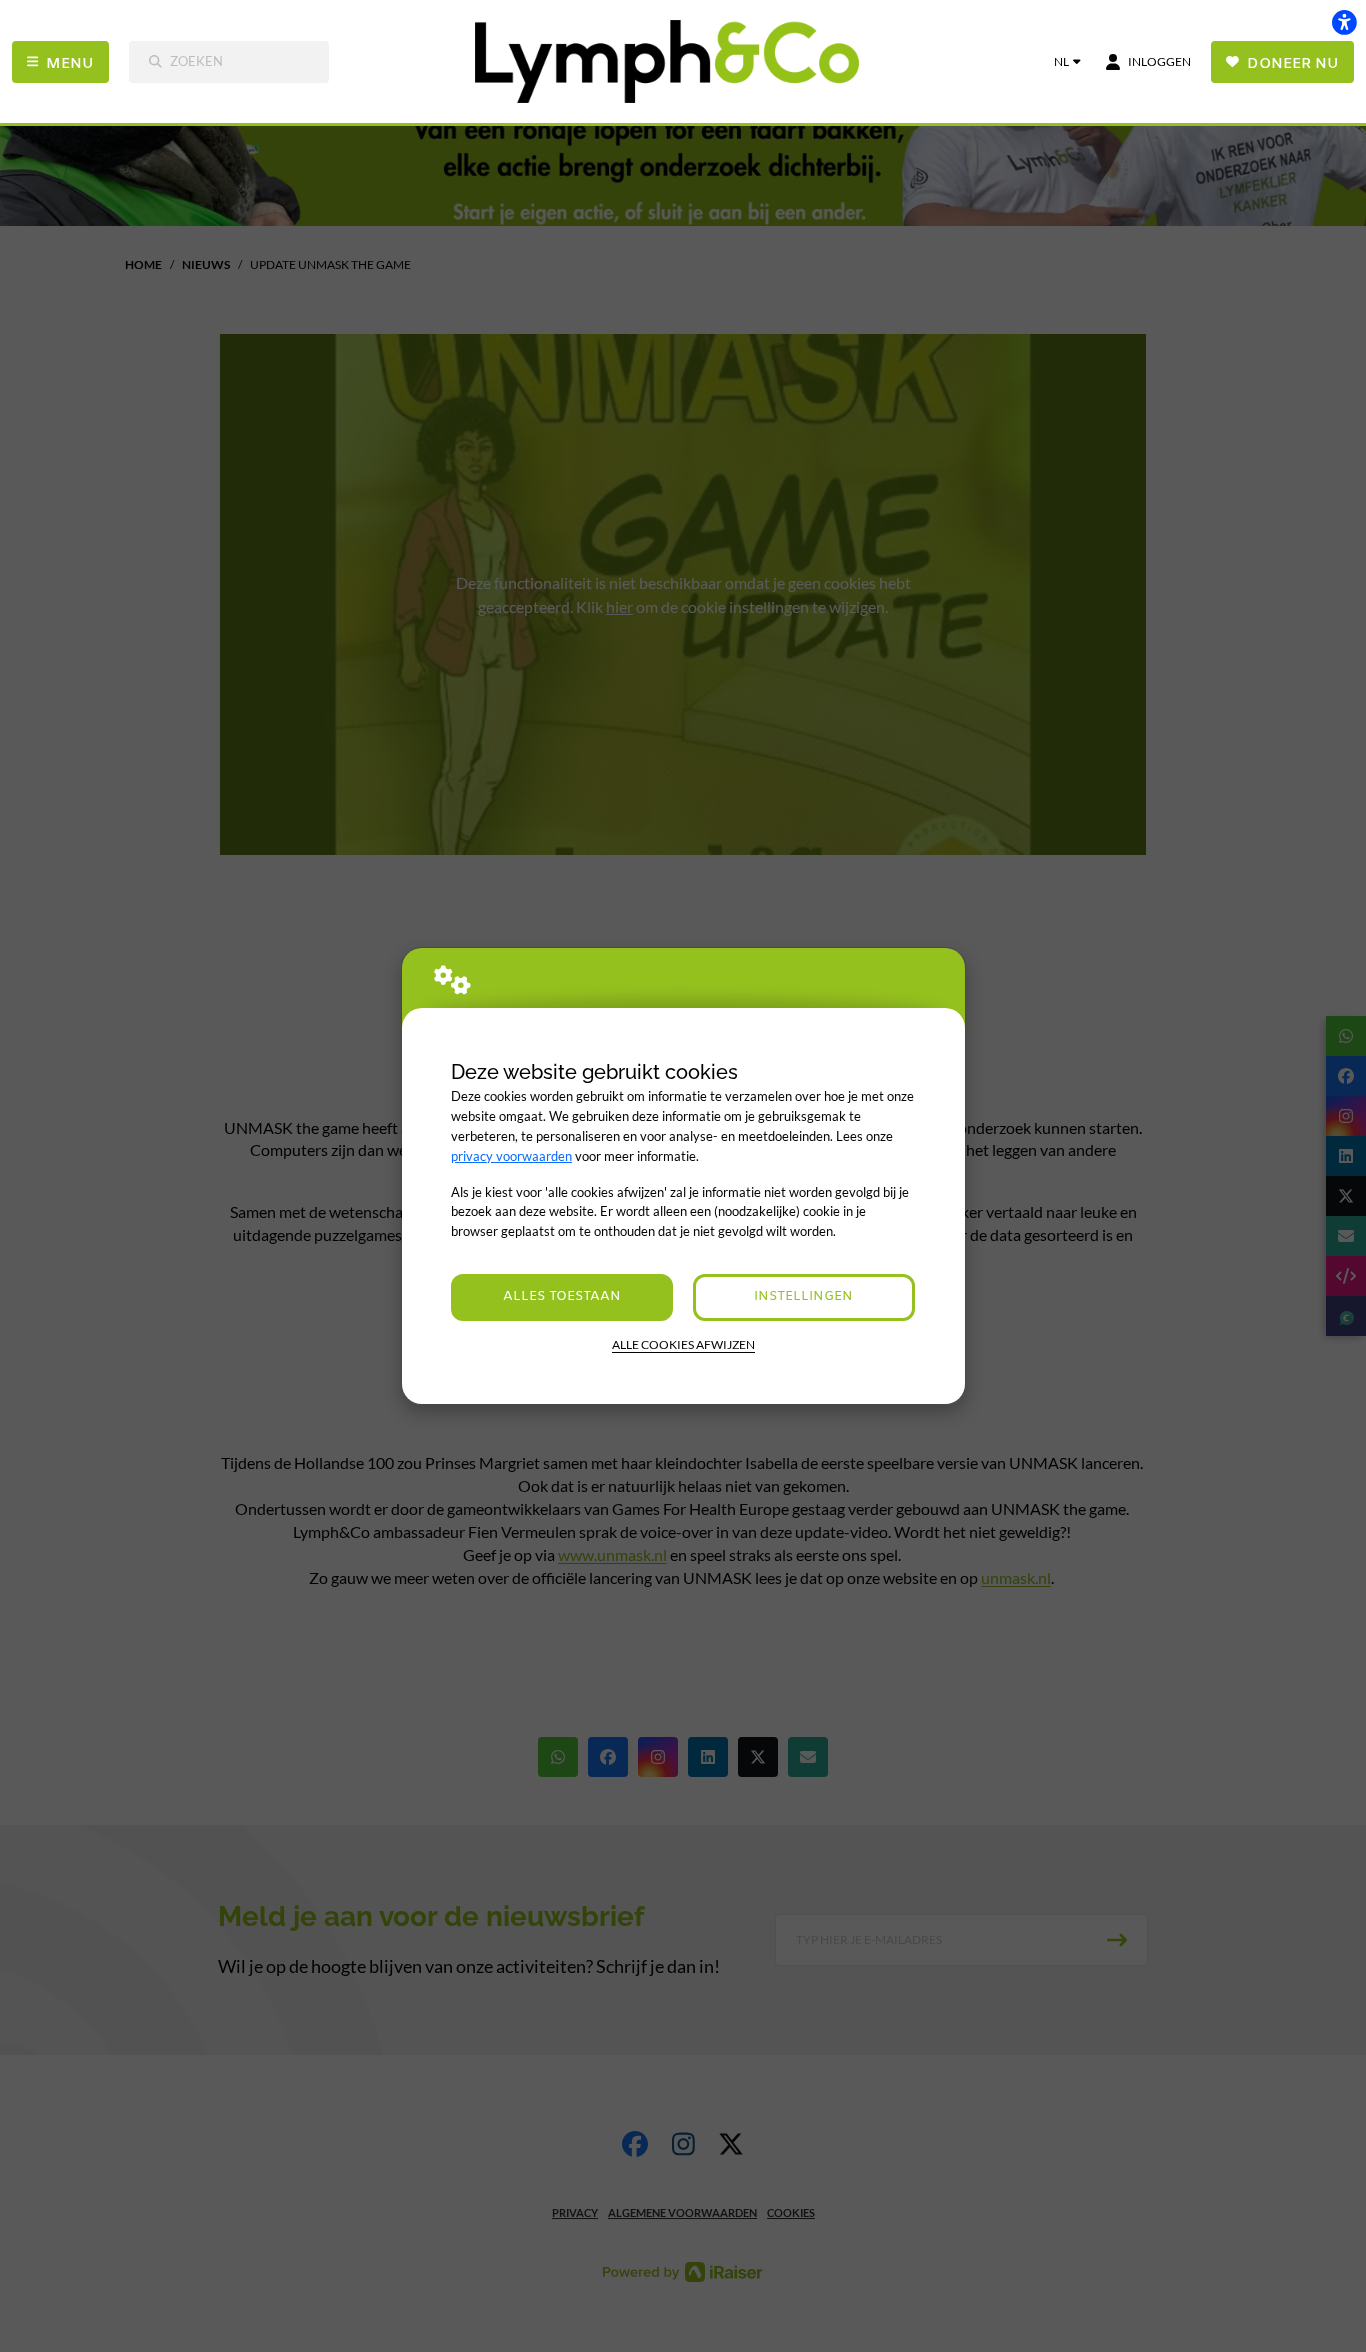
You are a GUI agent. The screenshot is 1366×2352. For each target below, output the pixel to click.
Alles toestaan (562, 1296)
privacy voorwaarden (511, 1156)
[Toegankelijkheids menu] (1344, 22)
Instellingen (803, 1296)
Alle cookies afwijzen (683, 1344)
